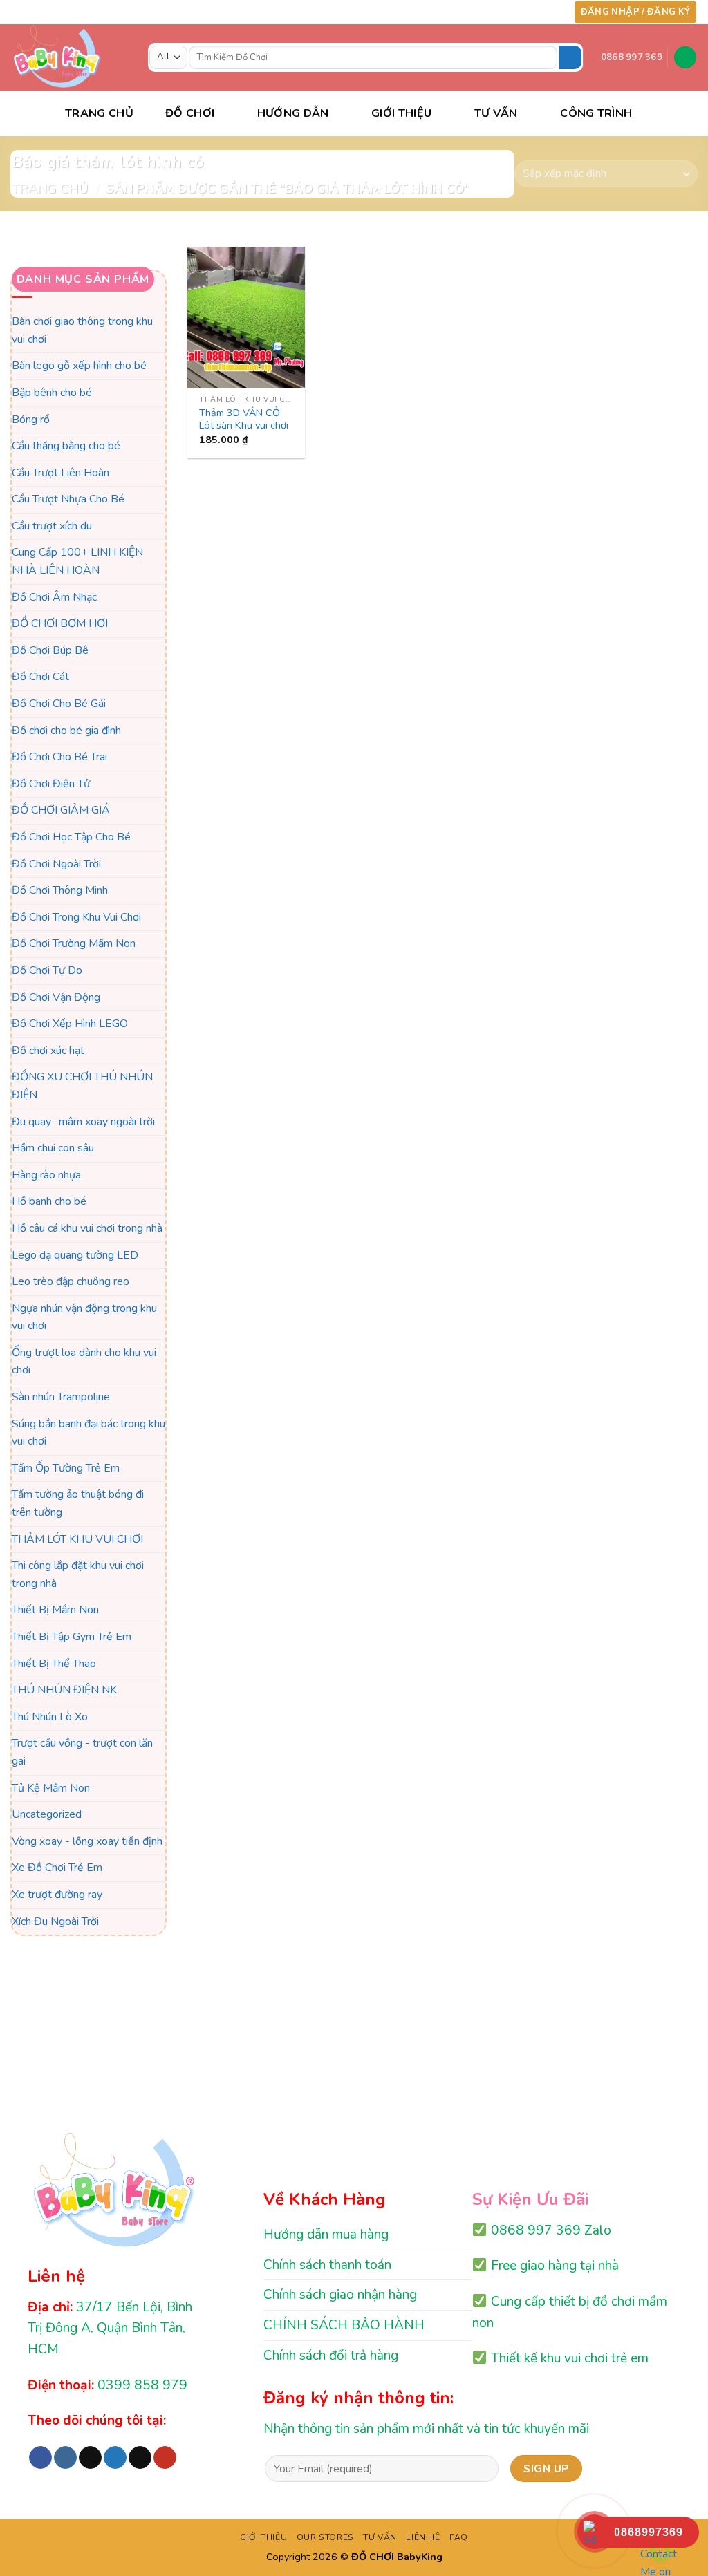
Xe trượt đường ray (57, 1895)
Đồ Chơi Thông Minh (60, 890)
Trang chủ (50, 188)
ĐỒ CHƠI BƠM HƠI (60, 624)
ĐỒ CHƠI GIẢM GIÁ (61, 811)
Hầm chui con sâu (53, 1148)
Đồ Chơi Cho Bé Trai (59, 758)
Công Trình (596, 113)
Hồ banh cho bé (49, 1202)
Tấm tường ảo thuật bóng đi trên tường (78, 1504)
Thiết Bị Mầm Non (55, 1610)
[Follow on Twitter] (527, 12)
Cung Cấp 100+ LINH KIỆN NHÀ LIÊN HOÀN (77, 562)
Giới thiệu (401, 113)
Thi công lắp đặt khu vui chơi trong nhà (78, 1575)
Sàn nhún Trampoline (61, 1397)
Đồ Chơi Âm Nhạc (54, 597)
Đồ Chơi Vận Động (56, 997)
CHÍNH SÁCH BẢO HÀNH (344, 2325)
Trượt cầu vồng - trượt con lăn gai (82, 1753)
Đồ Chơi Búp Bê (50, 650)
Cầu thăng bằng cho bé (66, 446)
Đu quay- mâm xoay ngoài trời (83, 1122)
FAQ (459, 2537)
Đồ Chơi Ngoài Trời (56, 864)
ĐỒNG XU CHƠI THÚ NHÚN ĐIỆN (82, 1087)
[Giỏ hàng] (685, 58)
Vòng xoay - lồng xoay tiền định (87, 1841)
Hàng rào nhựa (46, 1175)
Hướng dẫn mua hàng (326, 2235)
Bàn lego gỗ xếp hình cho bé (79, 366)
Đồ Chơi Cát (40, 677)
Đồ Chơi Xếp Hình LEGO (70, 1024)
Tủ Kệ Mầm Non (51, 1788)
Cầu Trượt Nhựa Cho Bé (68, 500)
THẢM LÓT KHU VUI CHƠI (77, 1539)
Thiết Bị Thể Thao (54, 1664)
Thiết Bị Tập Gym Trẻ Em (72, 1637)
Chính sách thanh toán (327, 2265)
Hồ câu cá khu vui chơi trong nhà (87, 1228)
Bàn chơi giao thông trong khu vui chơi (82, 330)
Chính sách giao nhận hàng (340, 2295)
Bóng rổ (31, 420)
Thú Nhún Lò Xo (50, 1717)
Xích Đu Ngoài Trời (55, 1921)
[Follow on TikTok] (514, 12)
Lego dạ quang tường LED (75, 1255)
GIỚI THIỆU (263, 2537)
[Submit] (570, 57)
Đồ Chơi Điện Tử (51, 784)
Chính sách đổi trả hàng (331, 2356)
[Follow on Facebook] (487, 12)
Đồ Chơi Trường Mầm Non (74, 944)
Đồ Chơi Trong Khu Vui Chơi (76, 917)
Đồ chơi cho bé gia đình (66, 731)
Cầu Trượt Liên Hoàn (60, 473)
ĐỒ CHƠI (190, 113)
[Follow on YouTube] (553, 12)
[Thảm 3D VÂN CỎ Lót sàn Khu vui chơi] (246, 317)
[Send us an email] (540, 12)
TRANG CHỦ (99, 113)
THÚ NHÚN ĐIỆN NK (64, 1690)
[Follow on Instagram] (500, 12)
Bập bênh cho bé (52, 393)
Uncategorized (47, 1814)
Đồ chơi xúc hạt (48, 1051)
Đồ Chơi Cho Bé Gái (59, 704)
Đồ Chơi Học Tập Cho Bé (71, 837)
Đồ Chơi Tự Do (47, 970)
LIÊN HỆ (423, 2537)
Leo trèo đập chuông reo (71, 1281)
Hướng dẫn (293, 113)
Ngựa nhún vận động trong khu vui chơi (84, 1317)
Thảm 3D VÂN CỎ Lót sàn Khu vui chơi (244, 419)
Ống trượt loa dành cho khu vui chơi (84, 1362)
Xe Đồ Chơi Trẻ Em (57, 1868)
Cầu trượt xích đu (52, 526)
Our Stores (325, 2537)
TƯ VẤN (496, 113)
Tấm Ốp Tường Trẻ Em (66, 1468)
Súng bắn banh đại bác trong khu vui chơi (88, 1433)
